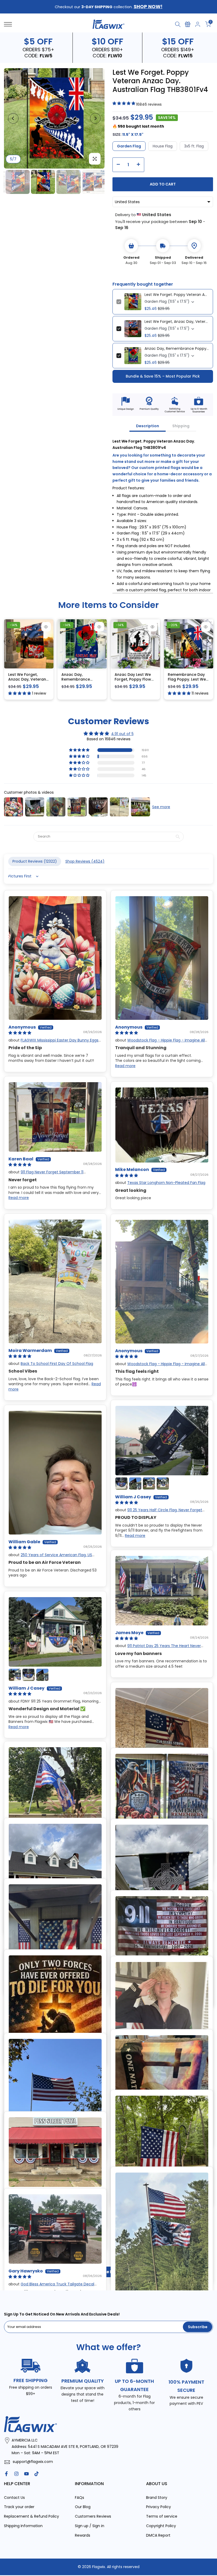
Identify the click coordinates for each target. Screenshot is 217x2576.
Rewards (83, 2535)
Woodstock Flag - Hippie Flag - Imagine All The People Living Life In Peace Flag (160, 1043)
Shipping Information (23, 2526)
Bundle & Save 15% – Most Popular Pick (163, 376)
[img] (108, 733)
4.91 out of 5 (122, 733)
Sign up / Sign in (90, 2526)
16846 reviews (149, 104)
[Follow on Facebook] (6, 2473)
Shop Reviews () (85, 861)
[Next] (95, 118)
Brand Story (157, 2497)
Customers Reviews (93, 2516)
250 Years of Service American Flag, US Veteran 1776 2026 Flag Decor (50, 1557)
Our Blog (83, 2507)
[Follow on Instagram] (16, 2473)
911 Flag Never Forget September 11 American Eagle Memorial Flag (46, 1174)
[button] (80, 750)
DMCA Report (158, 2535)
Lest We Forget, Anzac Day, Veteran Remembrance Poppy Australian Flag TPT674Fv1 (177, 321)
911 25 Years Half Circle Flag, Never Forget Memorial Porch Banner (159, 1512)
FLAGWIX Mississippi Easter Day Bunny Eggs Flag (53, 1043)
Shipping (181, 426)
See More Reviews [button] (108, 2272)
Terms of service (162, 2516)
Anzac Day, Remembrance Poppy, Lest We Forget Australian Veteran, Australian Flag (177, 348)
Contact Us (14, 2497)
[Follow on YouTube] (26, 2473)
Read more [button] (125, 1066)
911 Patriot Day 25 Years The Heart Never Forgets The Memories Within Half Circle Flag (158, 1648)
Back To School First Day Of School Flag (57, 1363)
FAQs (80, 2497)
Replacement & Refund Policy (31, 2516)
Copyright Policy (161, 2526)
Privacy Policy (159, 2507)
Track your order (19, 2507)
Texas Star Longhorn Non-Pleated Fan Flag (166, 1183)
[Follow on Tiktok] (37, 2473)
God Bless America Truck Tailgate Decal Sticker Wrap (51, 2286)
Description (148, 426)
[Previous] (13, 118)
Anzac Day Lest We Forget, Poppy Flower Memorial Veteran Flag (135, 682)
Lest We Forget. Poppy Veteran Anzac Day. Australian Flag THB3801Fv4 (177, 294)
